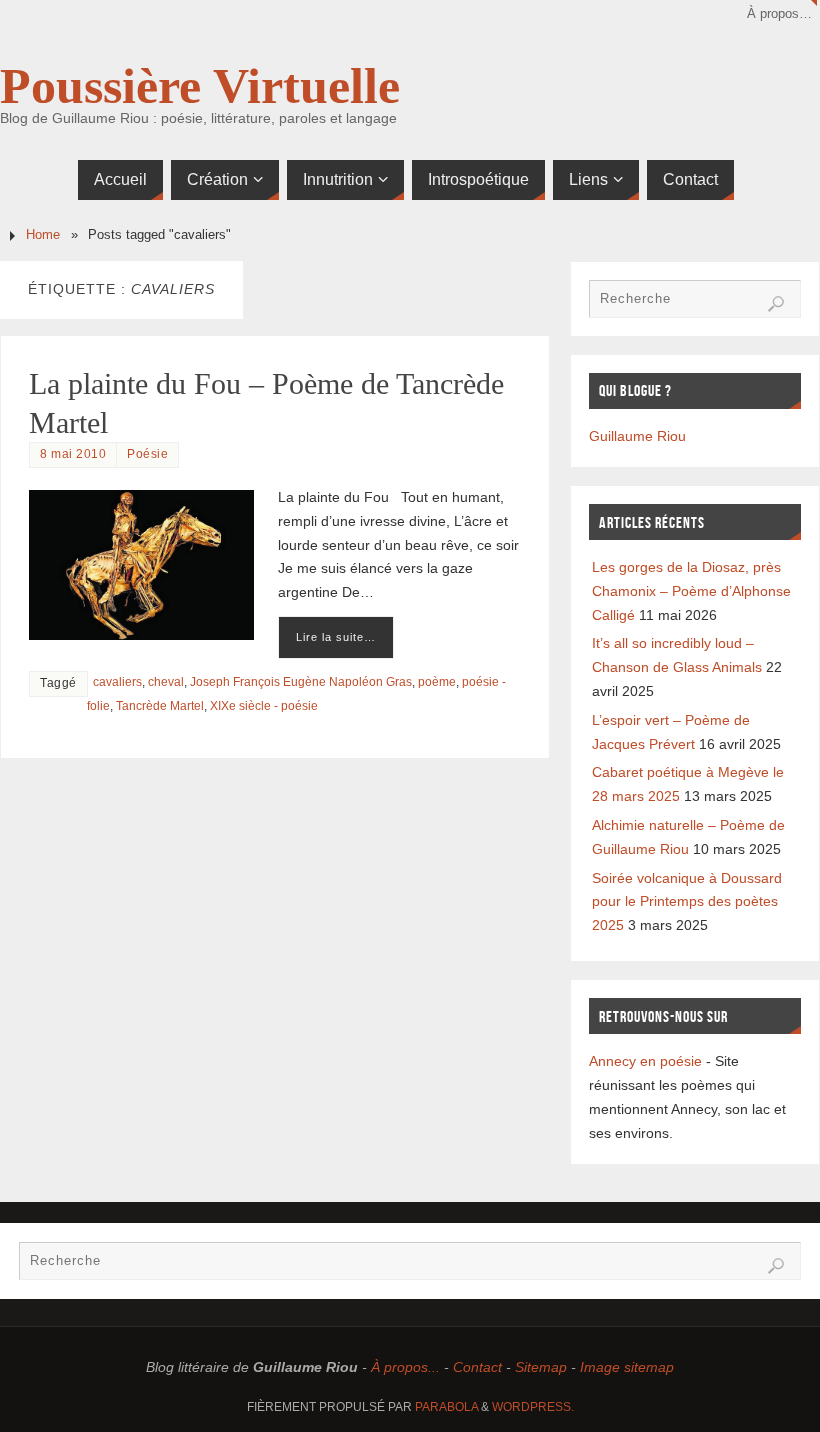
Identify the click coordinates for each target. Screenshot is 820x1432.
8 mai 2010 (73, 454)
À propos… (779, 14)
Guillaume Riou (637, 436)
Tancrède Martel (160, 706)
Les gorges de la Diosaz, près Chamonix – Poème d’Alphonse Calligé (691, 591)
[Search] (776, 304)
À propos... (405, 1367)
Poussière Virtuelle (200, 86)
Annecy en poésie (645, 1061)
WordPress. (533, 1407)
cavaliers (117, 682)
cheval (166, 682)
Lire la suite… (336, 637)
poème (437, 682)
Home (43, 235)
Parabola (446, 1407)
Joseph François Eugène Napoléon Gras (301, 682)
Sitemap (541, 1367)
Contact (477, 1367)
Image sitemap (627, 1367)
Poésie (147, 454)
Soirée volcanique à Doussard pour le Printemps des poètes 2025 (687, 902)
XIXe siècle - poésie (264, 706)
